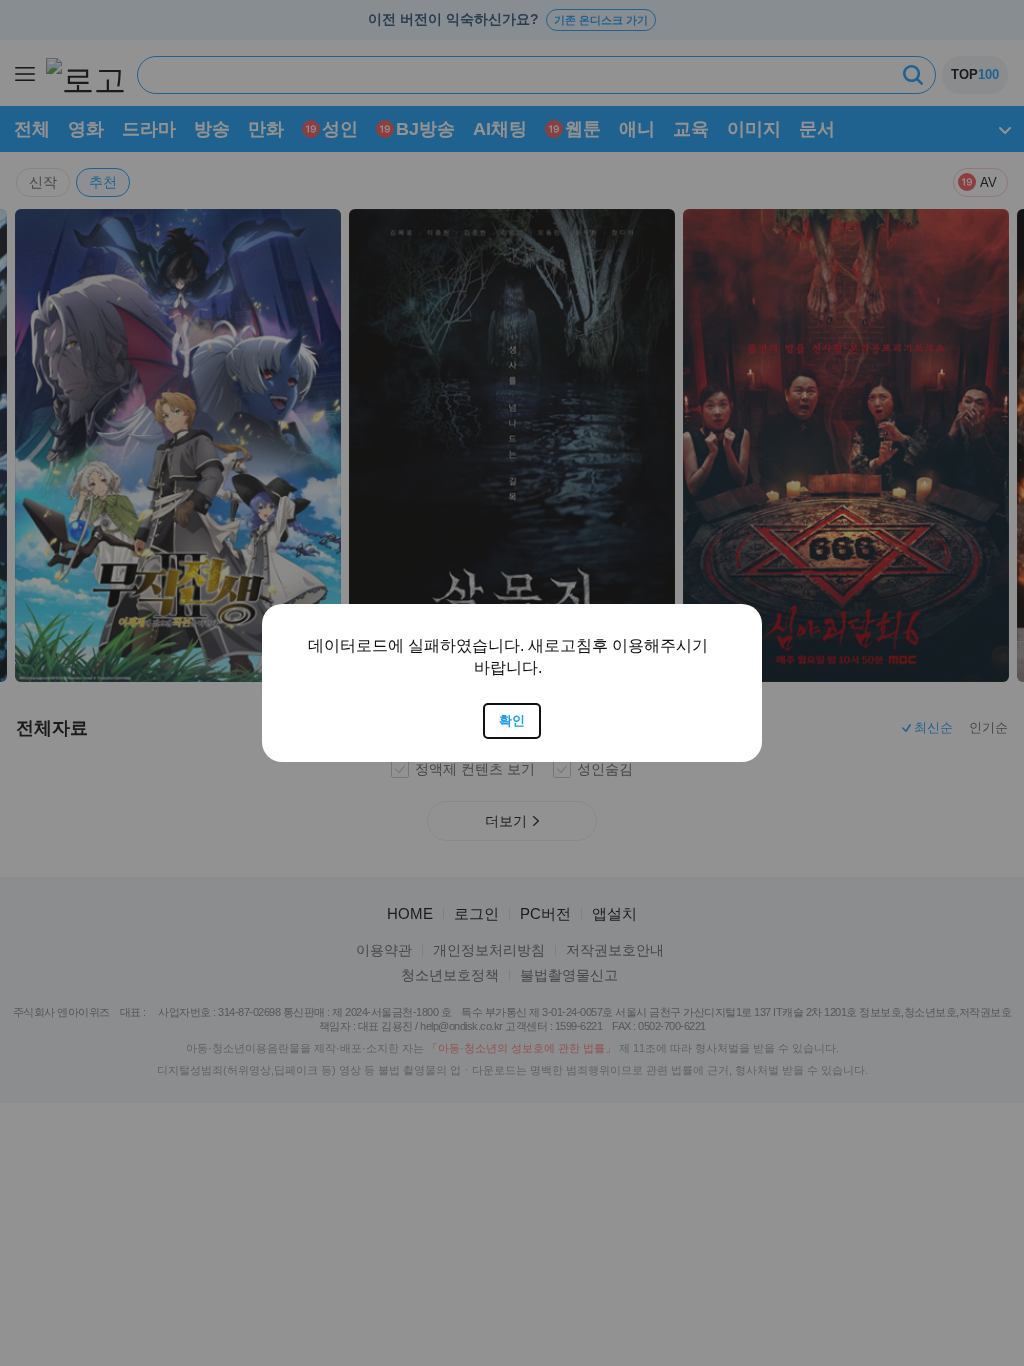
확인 (512, 720)
